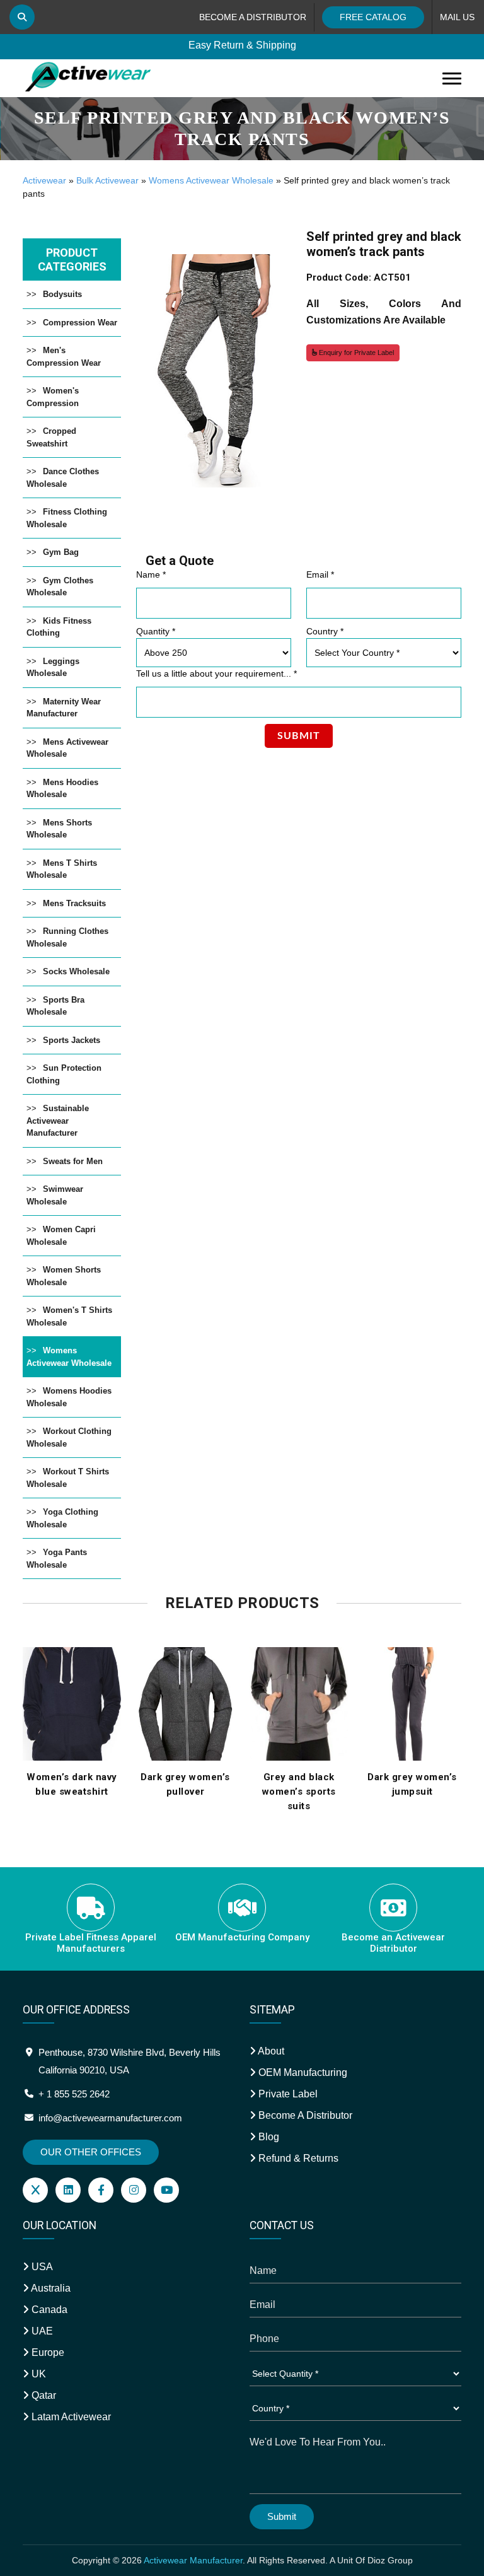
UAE (41, 2331)
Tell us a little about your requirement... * (216, 673)
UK (37, 2374)
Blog (268, 2137)
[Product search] (22, 17)
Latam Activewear (70, 2417)
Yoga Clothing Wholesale (62, 1518)
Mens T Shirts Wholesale (62, 869)
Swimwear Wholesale (55, 1195)
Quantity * (156, 631)
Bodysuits (62, 294)
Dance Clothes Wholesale (63, 478)
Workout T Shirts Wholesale (68, 1478)
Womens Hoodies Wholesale (69, 1397)
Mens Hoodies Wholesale (62, 789)
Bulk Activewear (107, 180)
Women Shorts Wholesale (64, 1276)
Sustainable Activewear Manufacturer (58, 1121)
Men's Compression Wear (64, 357)
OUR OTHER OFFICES (91, 2152)
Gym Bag (61, 552)
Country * (325, 631)
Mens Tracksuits (74, 903)
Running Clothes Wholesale (67, 937)
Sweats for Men (73, 1161)
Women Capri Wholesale (61, 1236)
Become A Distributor (304, 2115)
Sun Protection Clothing (64, 1074)
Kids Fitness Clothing (59, 627)
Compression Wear (80, 323)
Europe (47, 2352)
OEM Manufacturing (302, 2072)
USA (41, 2267)
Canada (48, 2310)
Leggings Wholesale (53, 667)
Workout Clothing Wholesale (69, 1437)
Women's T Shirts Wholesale (69, 1316)
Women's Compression (53, 397)
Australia (50, 2288)
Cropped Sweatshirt (51, 437)
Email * (320, 574)
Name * (151, 574)
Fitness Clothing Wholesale (67, 518)
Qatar (43, 2395)
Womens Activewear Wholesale (211, 180)
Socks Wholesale (76, 971)
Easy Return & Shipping (242, 45)
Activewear (44, 180)
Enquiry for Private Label (355, 353)
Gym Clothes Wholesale (60, 587)
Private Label (287, 2094)
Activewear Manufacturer (193, 2560)
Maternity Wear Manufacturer (64, 708)
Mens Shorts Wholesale (59, 829)
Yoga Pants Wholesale (57, 1559)
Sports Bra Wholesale (55, 1006)
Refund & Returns (297, 2158)
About (270, 2051)
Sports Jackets (72, 1040)
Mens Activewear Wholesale (67, 748)
